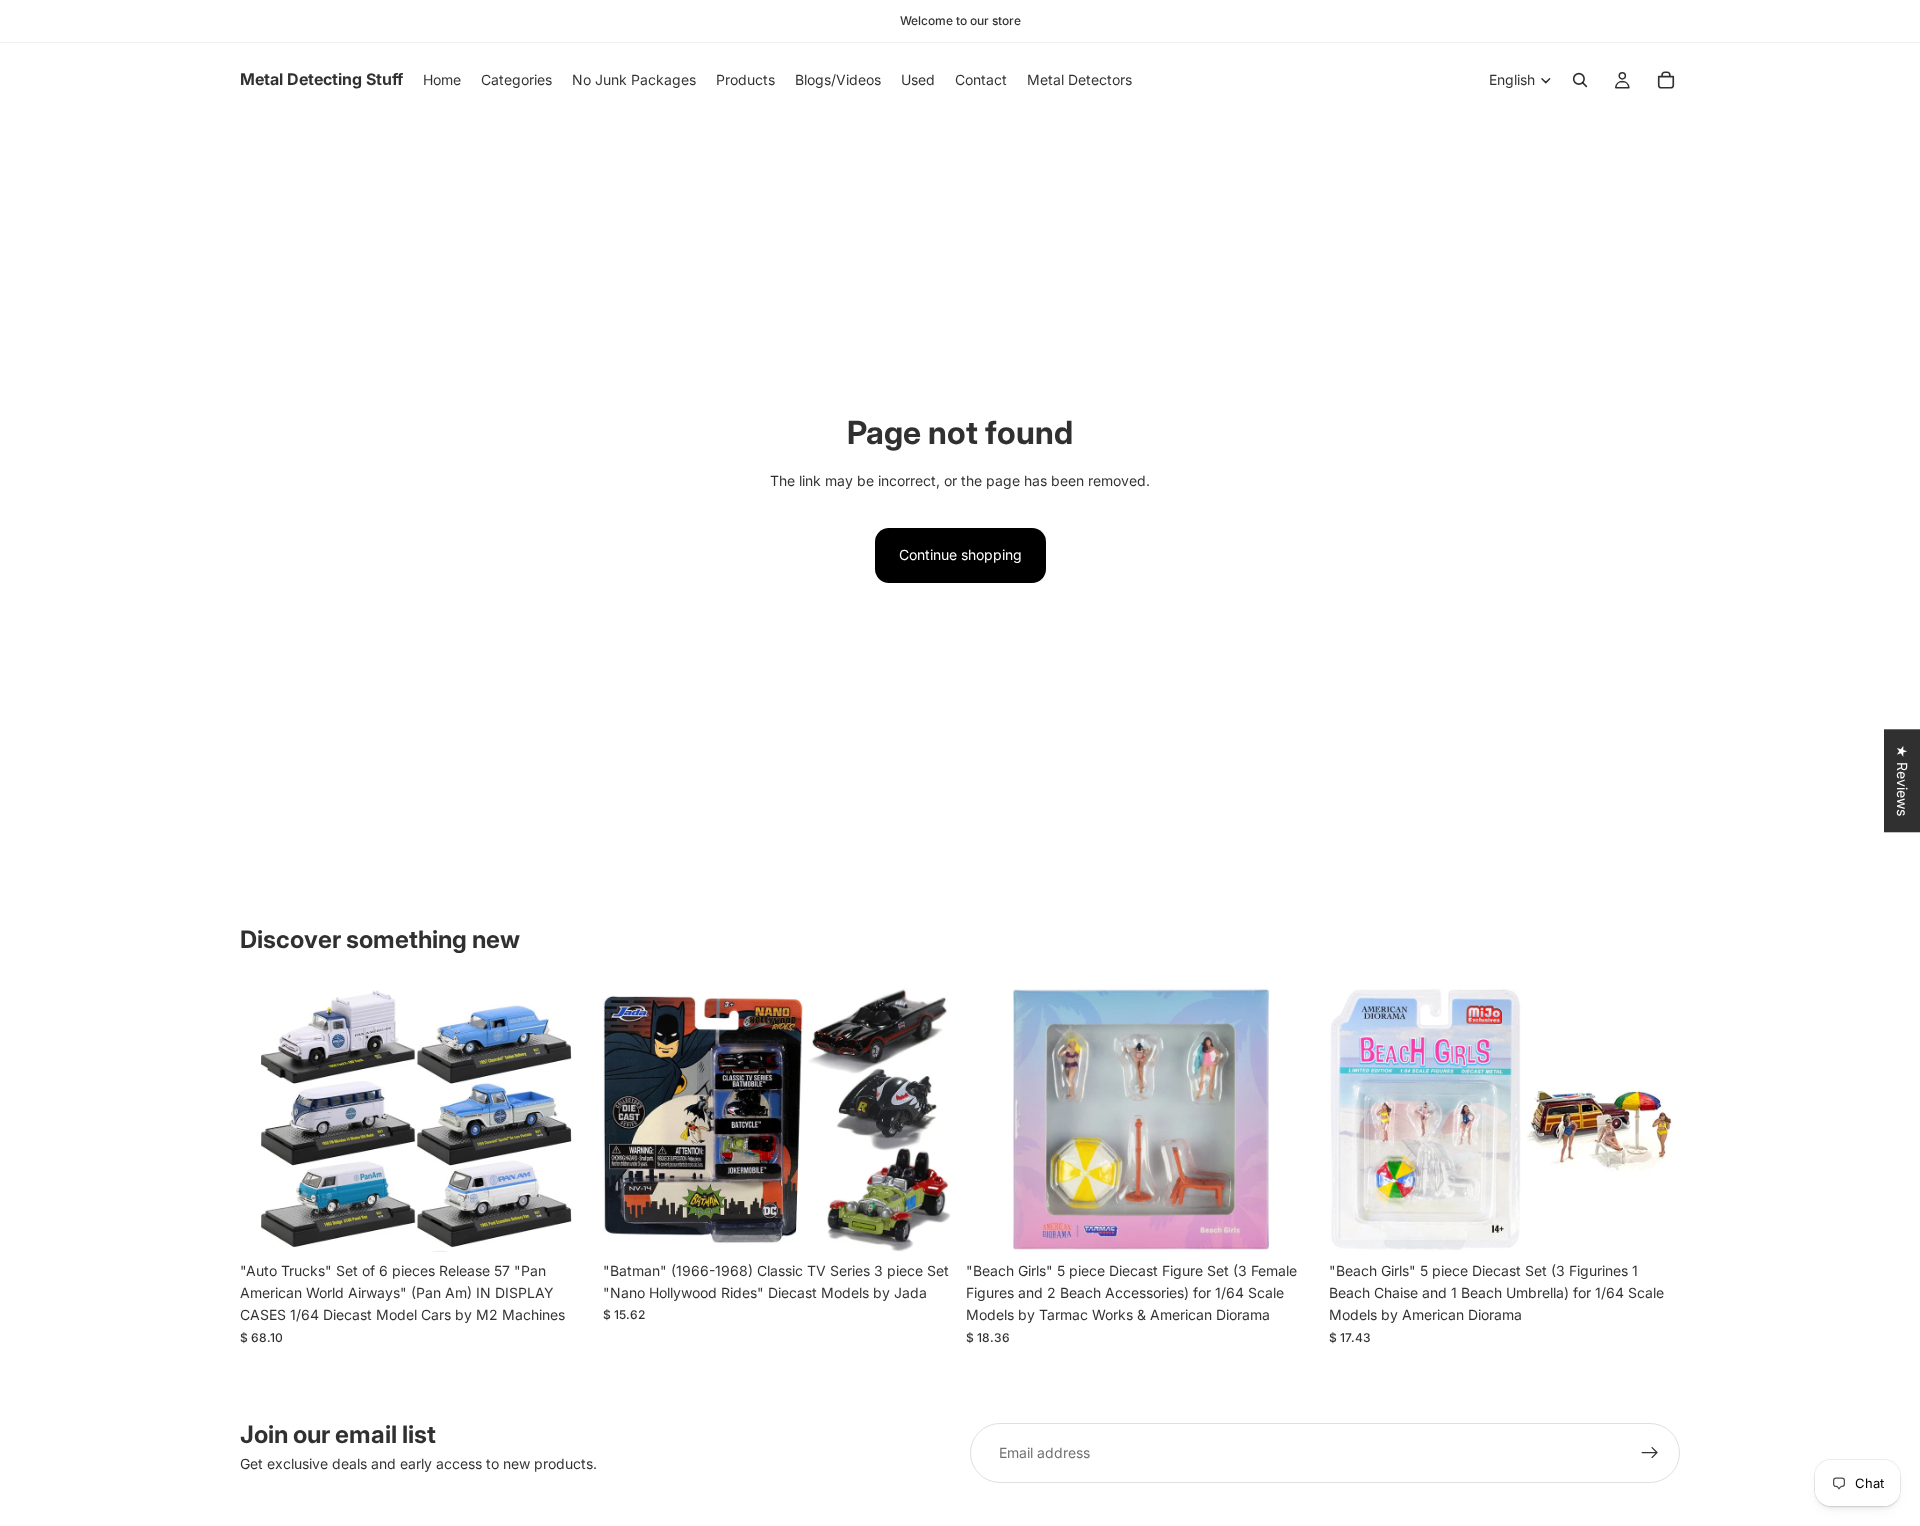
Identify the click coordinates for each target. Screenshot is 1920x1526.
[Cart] (1666, 80)
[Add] (560, 1221)
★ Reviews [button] (1902, 780)
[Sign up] (1650, 1453)
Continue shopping (960, 554)
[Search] (1580, 80)
